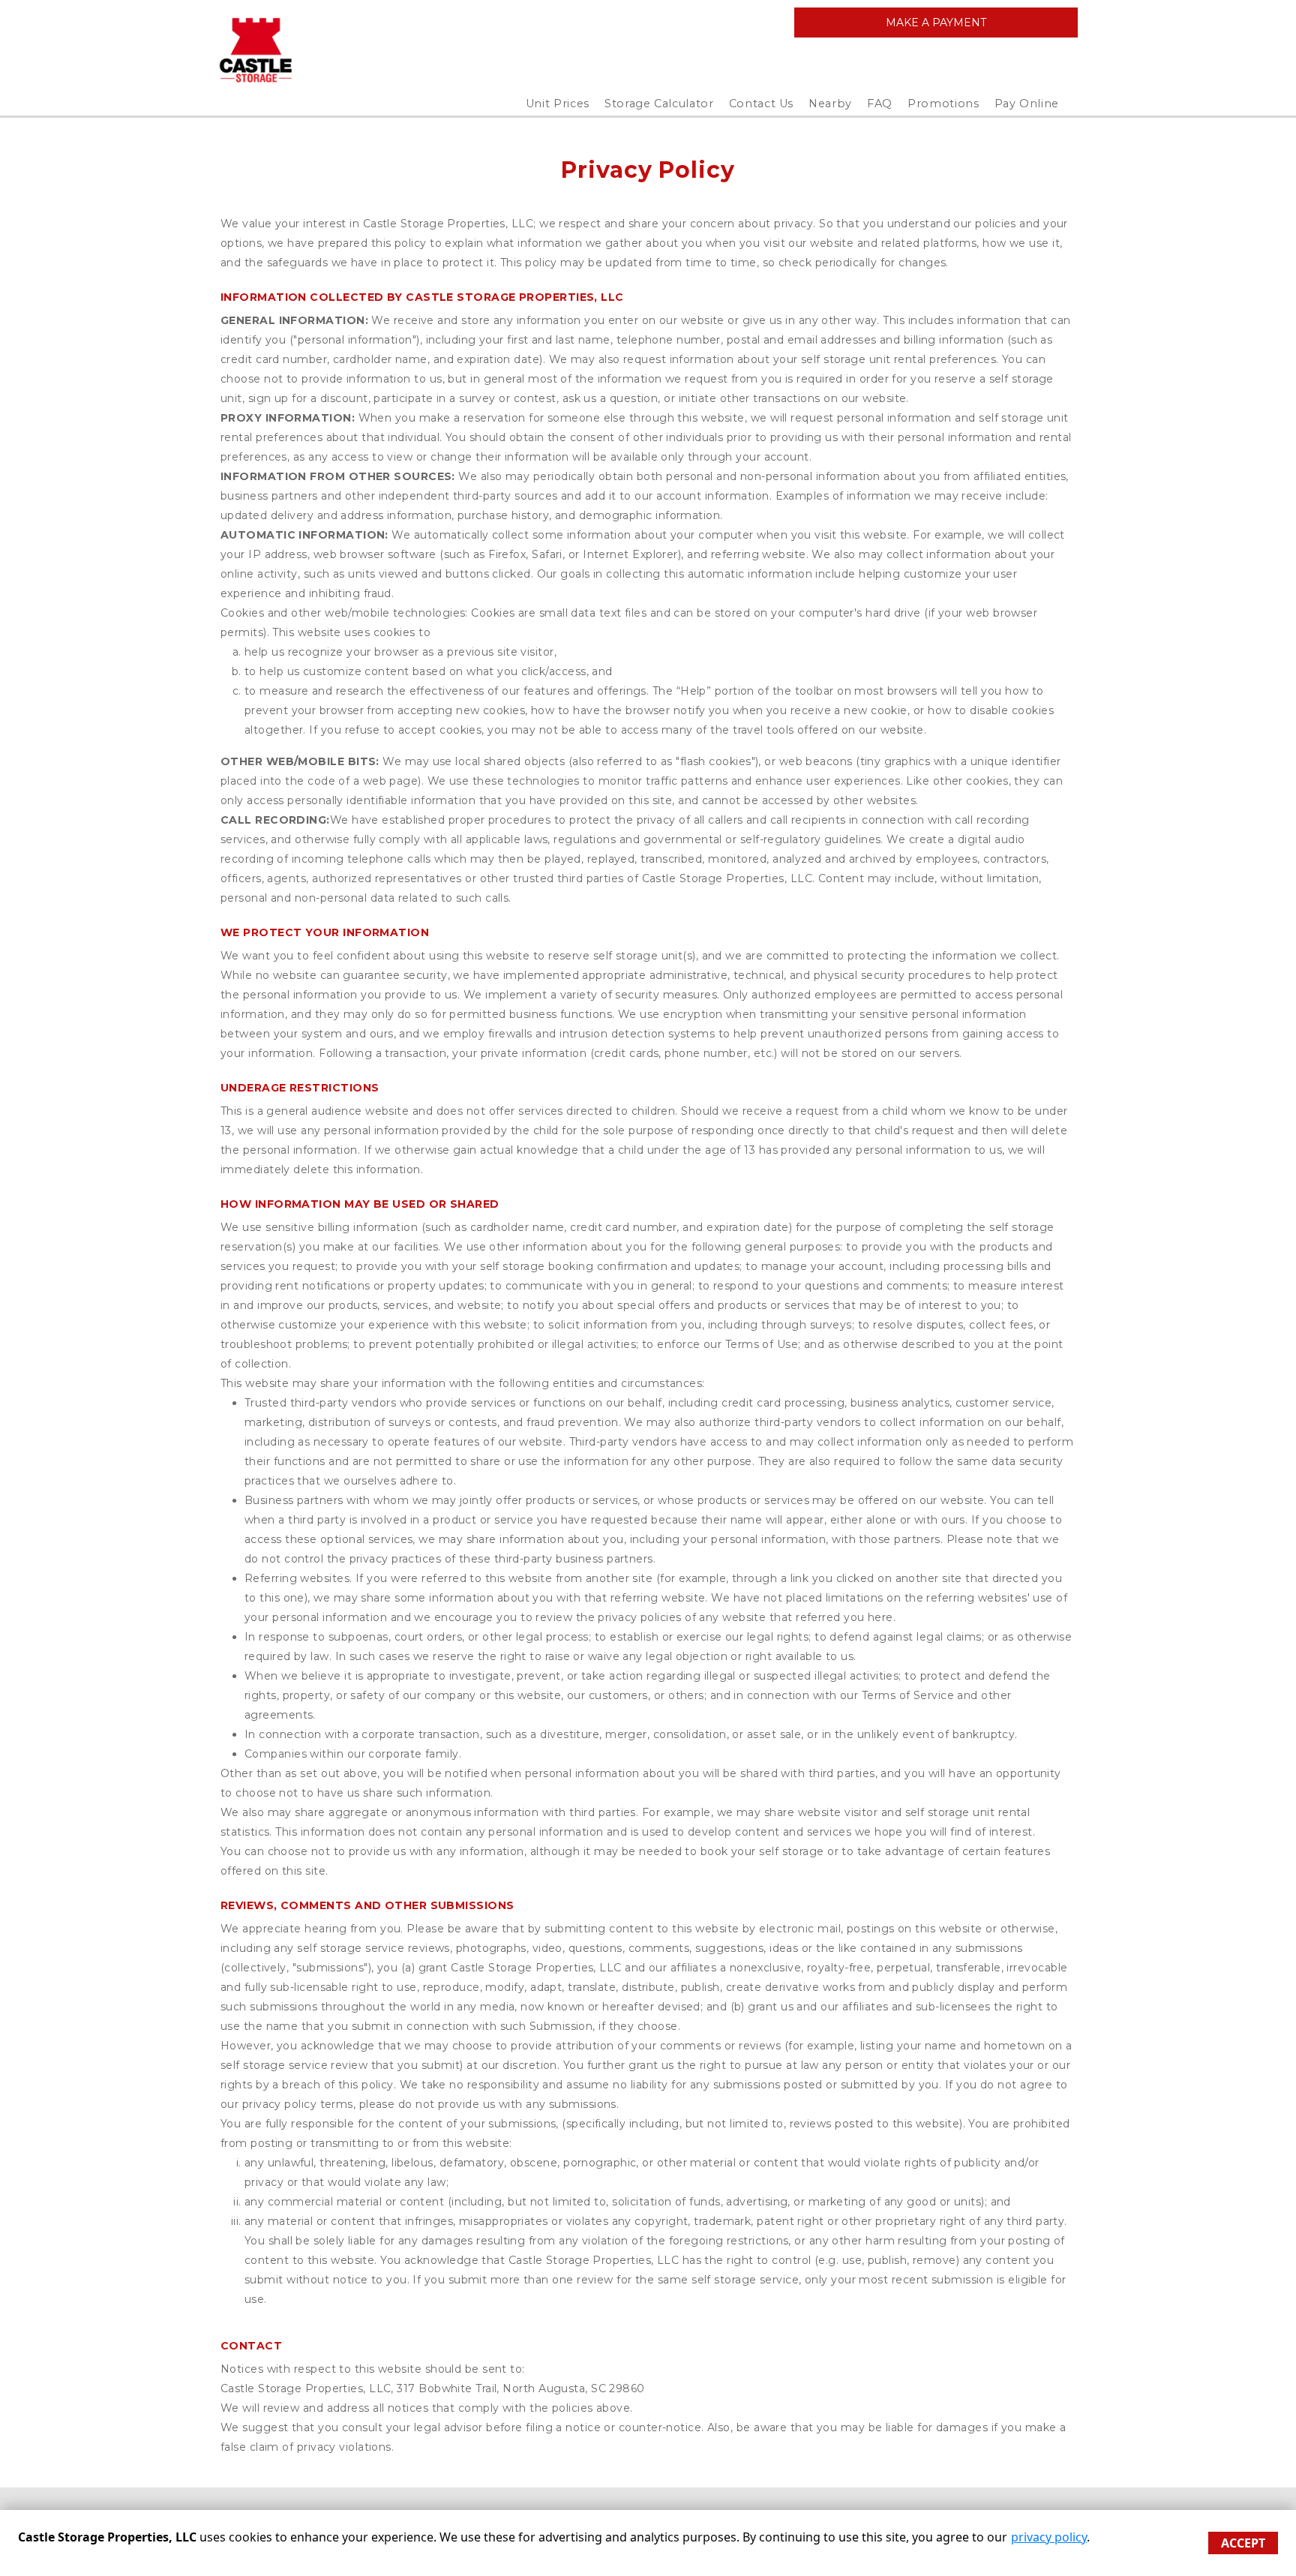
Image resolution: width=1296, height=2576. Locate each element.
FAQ (880, 104)
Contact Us (762, 104)
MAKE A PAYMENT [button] (936, 23)
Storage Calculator (659, 104)
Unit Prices (558, 104)
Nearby (830, 104)
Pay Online (1027, 104)
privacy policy (1049, 2537)
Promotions (943, 104)
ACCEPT (1243, 2543)
